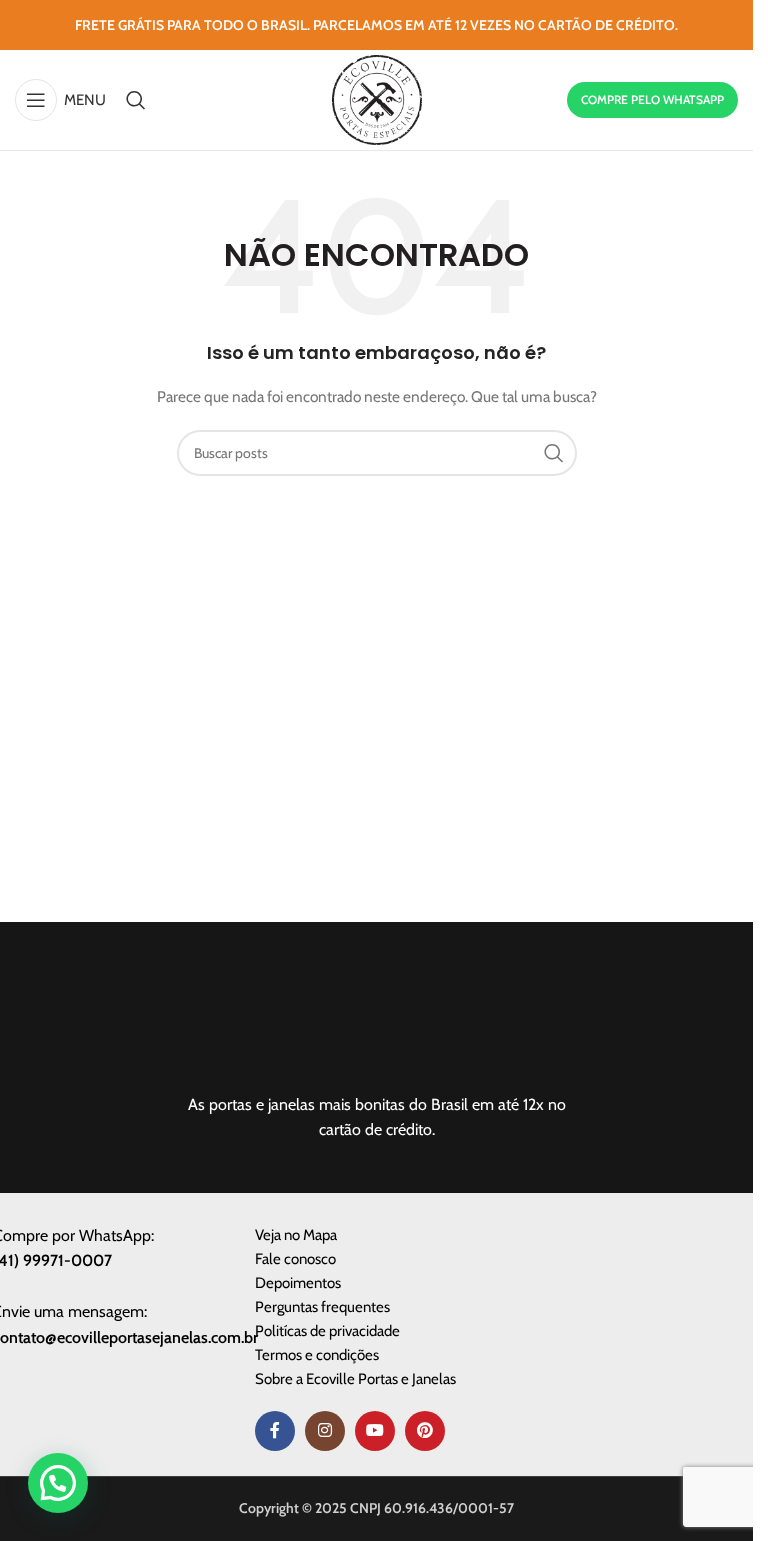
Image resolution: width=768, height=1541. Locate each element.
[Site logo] (377, 98)
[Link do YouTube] (375, 1431)
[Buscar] (136, 100)
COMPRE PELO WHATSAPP (652, 99)
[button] (58, 1483)
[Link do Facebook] (275, 1431)
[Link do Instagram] (325, 1431)
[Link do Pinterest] (425, 1431)
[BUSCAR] (554, 453)
